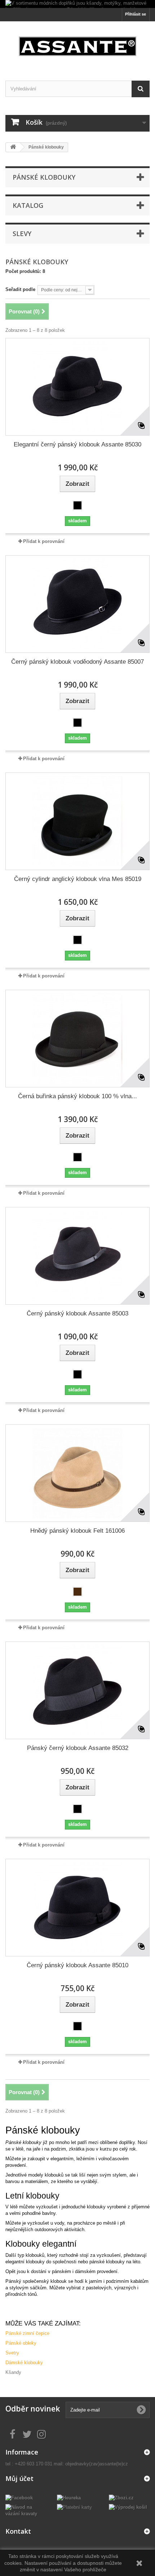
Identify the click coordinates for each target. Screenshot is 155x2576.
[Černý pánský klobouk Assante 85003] (77, 1256)
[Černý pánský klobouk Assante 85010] (77, 1908)
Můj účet (19, 2478)
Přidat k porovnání (44, 541)
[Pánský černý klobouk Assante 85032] (77, 1690)
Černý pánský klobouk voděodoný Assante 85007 (77, 662)
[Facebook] (19, 2497)
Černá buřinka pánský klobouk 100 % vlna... (77, 1096)
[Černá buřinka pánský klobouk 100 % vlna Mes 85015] (77, 1039)
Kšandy (13, 2372)
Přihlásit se (136, 14)
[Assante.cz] (77, 45)
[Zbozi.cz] (121, 2497)
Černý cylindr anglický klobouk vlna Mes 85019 (78, 879)
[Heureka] (69, 2497)
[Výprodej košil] (128, 2507)
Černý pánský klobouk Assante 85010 (77, 1965)
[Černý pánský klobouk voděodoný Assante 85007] (77, 604)
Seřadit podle (20, 289)
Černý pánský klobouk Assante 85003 (77, 1313)
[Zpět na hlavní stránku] (13, 147)
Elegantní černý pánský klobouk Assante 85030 (77, 444)
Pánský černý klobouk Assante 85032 (78, 1748)
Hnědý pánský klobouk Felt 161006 (77, 1531)
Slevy (22, 234)
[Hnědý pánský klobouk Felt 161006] (77, 1473)
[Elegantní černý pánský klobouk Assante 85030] (77, 387)
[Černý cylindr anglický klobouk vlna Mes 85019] (77, 821)
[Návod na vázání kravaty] (26, 2510)
